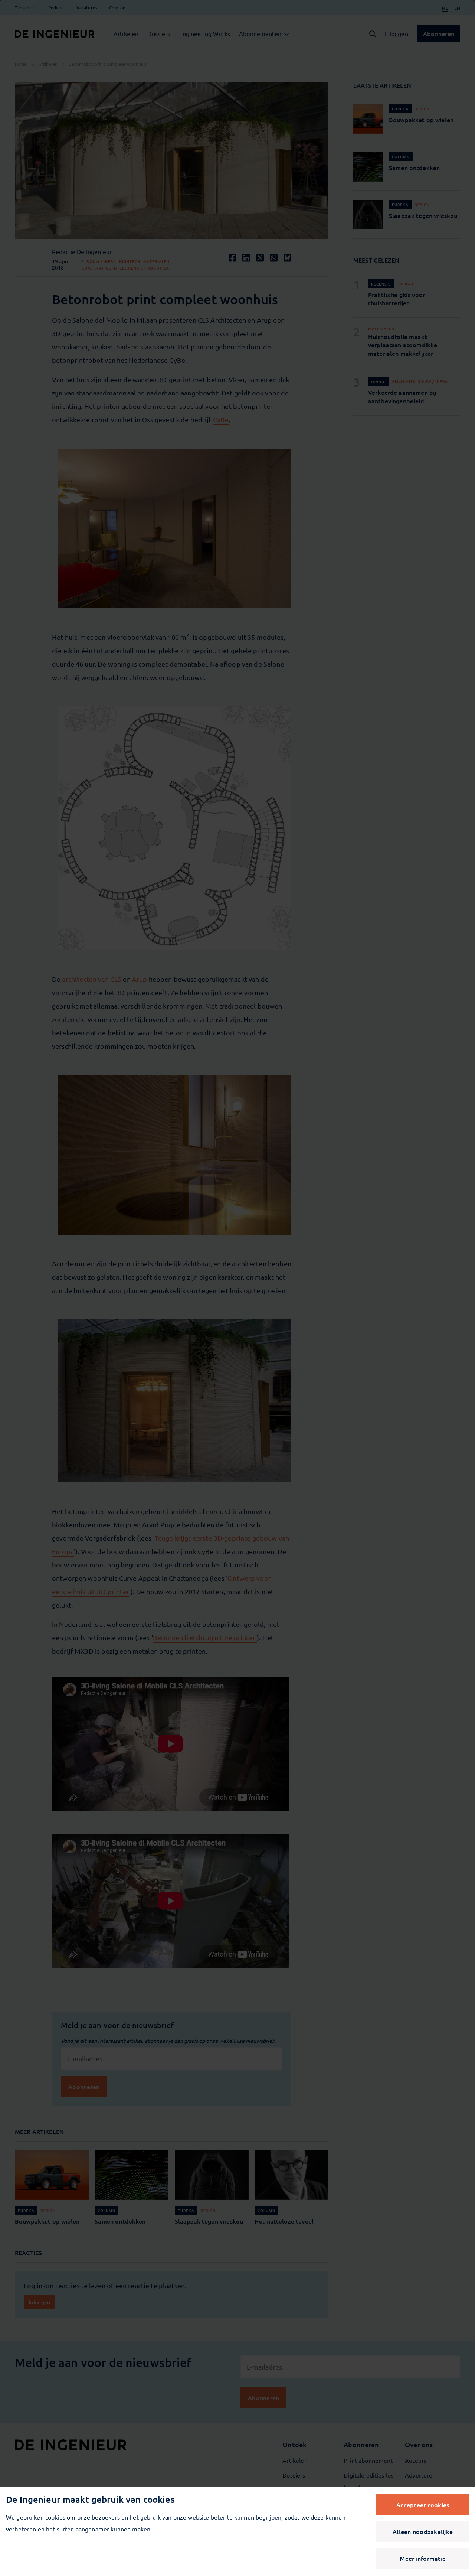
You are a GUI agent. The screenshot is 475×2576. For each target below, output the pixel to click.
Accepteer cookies (423, 2505)
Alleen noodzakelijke (423, 2531)
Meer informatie (423, 2558)
